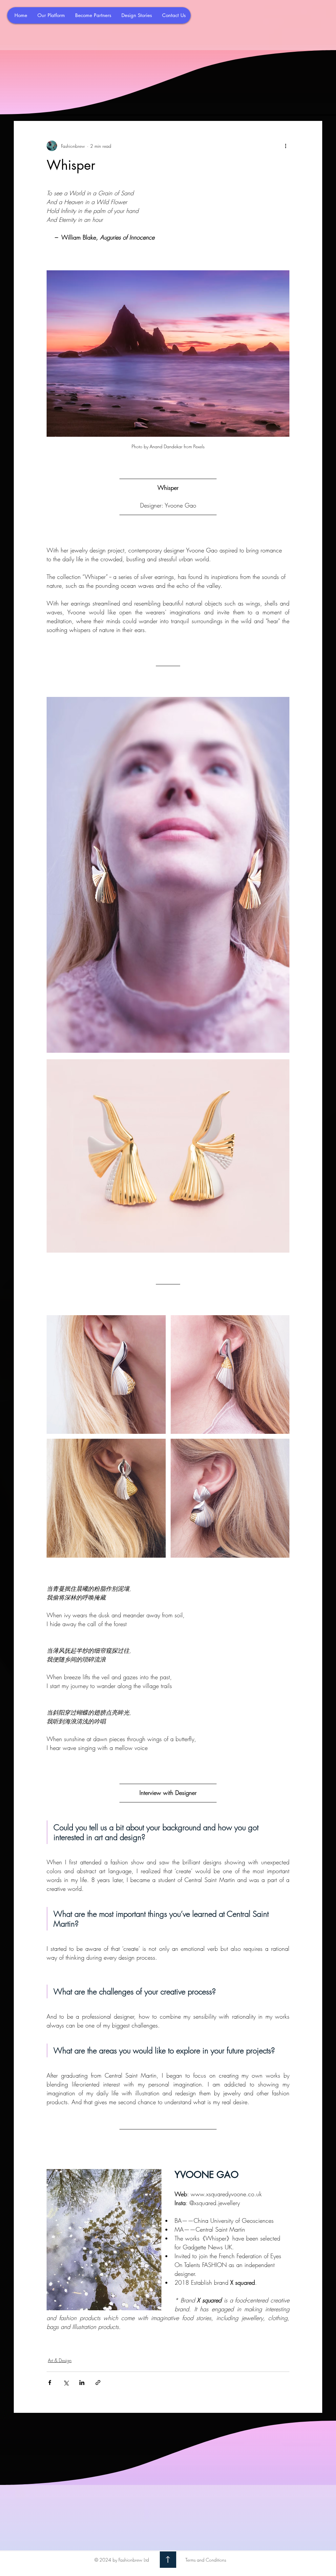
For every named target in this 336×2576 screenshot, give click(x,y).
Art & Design (60, 2360)
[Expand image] (168, 875)
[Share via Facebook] (50, 2383)
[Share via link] (98, 2383)
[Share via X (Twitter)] (66, 2383)
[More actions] (285, 146)
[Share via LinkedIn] (82, 2383)
